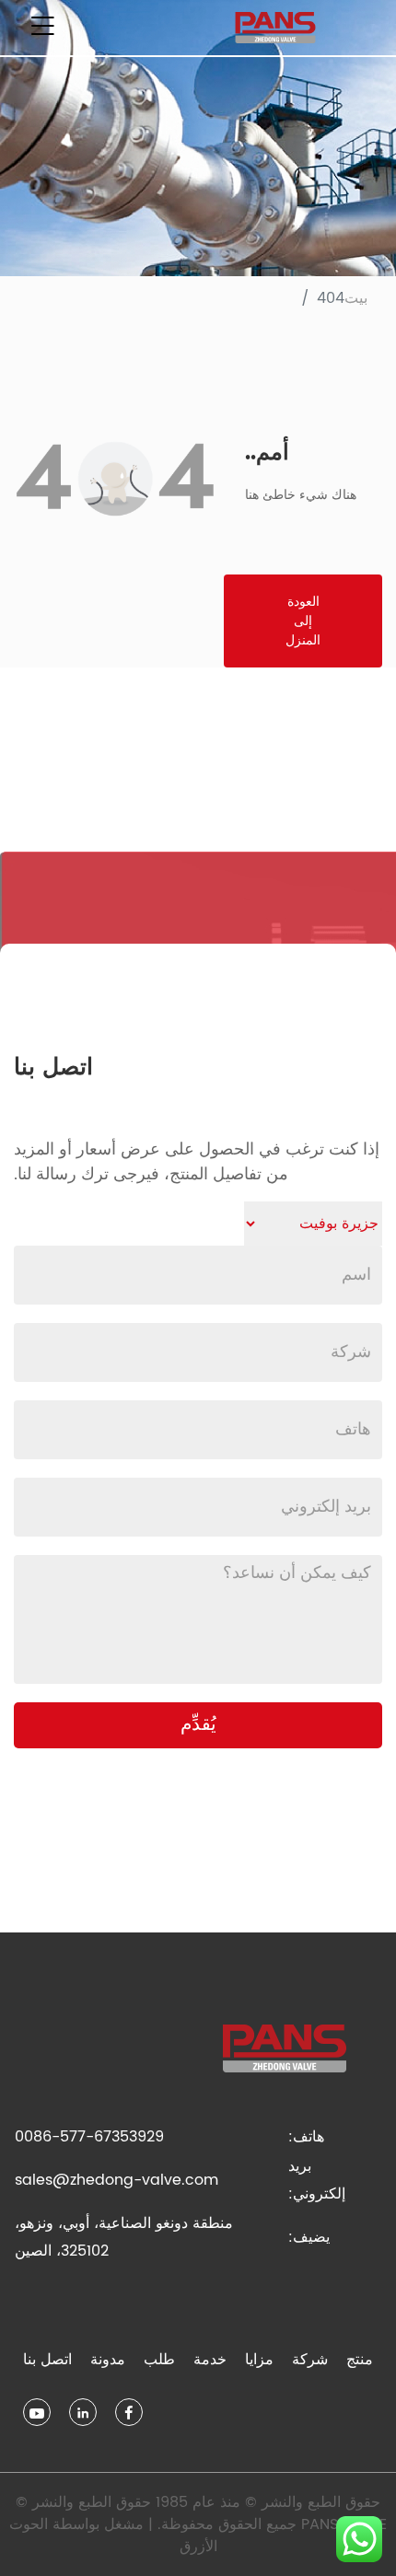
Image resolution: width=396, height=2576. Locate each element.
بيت (356, 298)
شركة (310, 2360)
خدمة (210, 2360)
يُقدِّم (198, 1725)
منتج (360, 2360)
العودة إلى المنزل (303, 621)
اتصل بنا (47, 2360)
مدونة (108, 2360)
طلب (159, 2360)
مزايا (259, 2360)
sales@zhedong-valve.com (116, 2180)
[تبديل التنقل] (42, 28)
